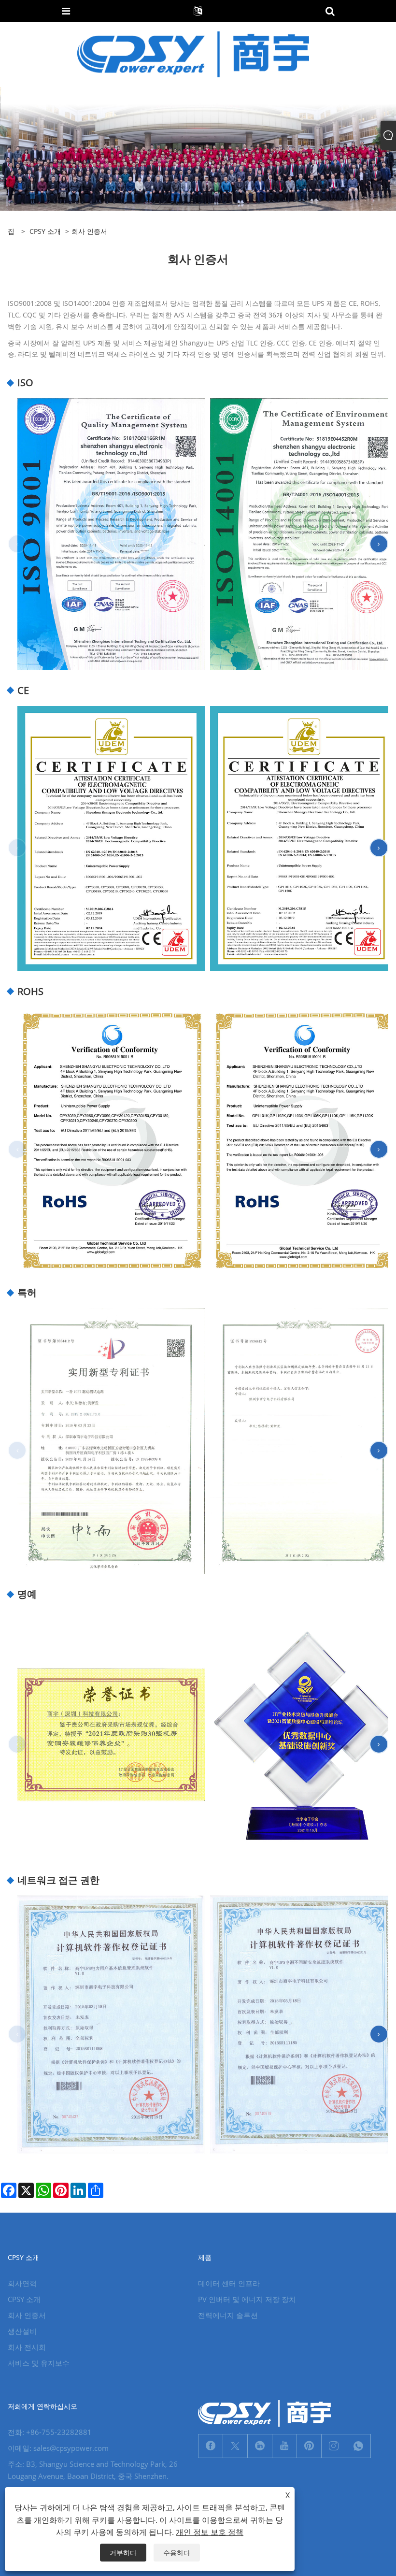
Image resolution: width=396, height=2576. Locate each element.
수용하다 (177, 2553)
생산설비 (22, 2331)
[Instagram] (334, 2446)
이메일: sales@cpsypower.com (58, 2448)
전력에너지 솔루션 (228, 2315)
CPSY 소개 (45, 231)
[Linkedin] (260, 2446)
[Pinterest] (309, 2446)
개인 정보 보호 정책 (210, 2532)
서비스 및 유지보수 (39, 2363)
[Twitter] (235, 2446)
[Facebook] (211, 2446)
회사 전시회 (27, 2347)
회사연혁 (22, 2283)
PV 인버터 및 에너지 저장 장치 (247, 2299)
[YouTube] (284, 2446)
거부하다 (123, 2553)
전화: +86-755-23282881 (50, 2432)
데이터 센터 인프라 (229, 2283)
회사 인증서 (27, 2315)
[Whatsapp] (358, 2446)
